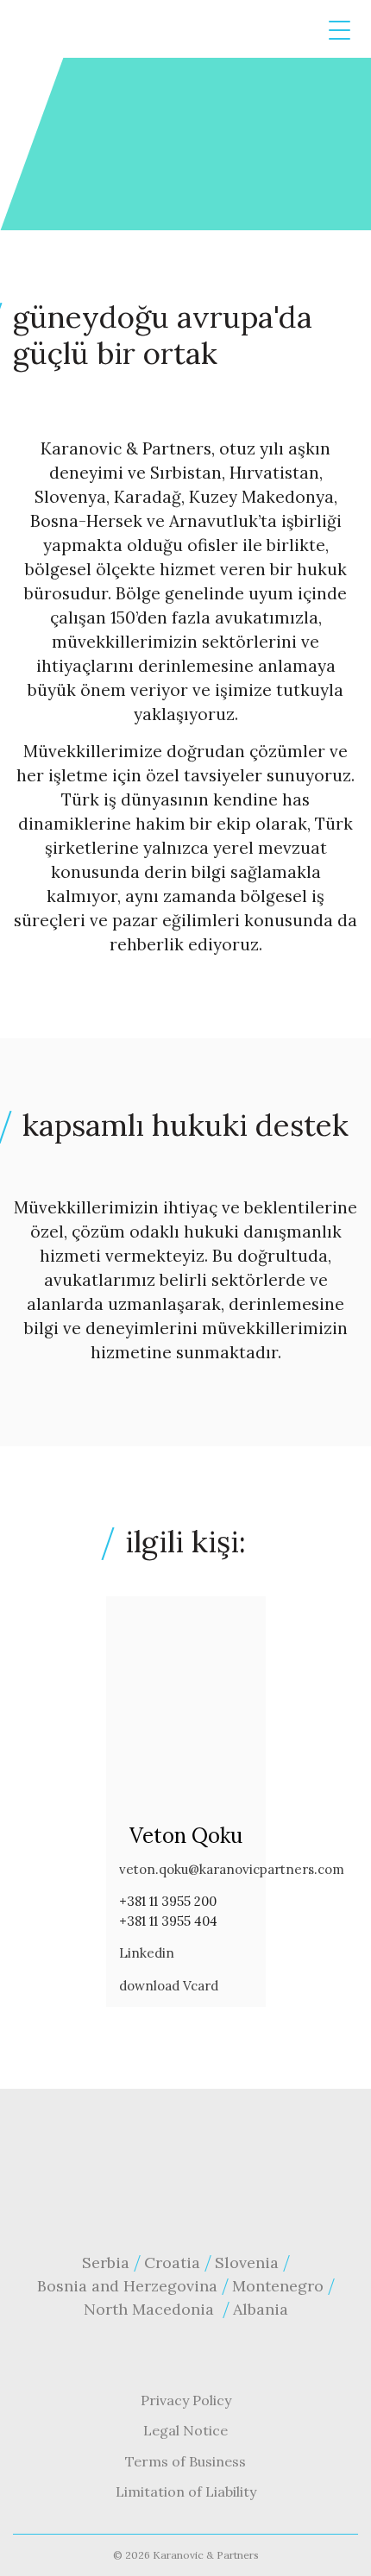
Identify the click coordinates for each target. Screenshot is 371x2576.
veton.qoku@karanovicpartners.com (232, 1869)
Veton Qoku (186, 1836)
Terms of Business (185, 2461)
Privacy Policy (186, 2400)
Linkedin (147, 1953)
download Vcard (169, 1986)
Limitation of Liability (186, 2491)
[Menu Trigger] (340, 31)
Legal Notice (185, 2430)
